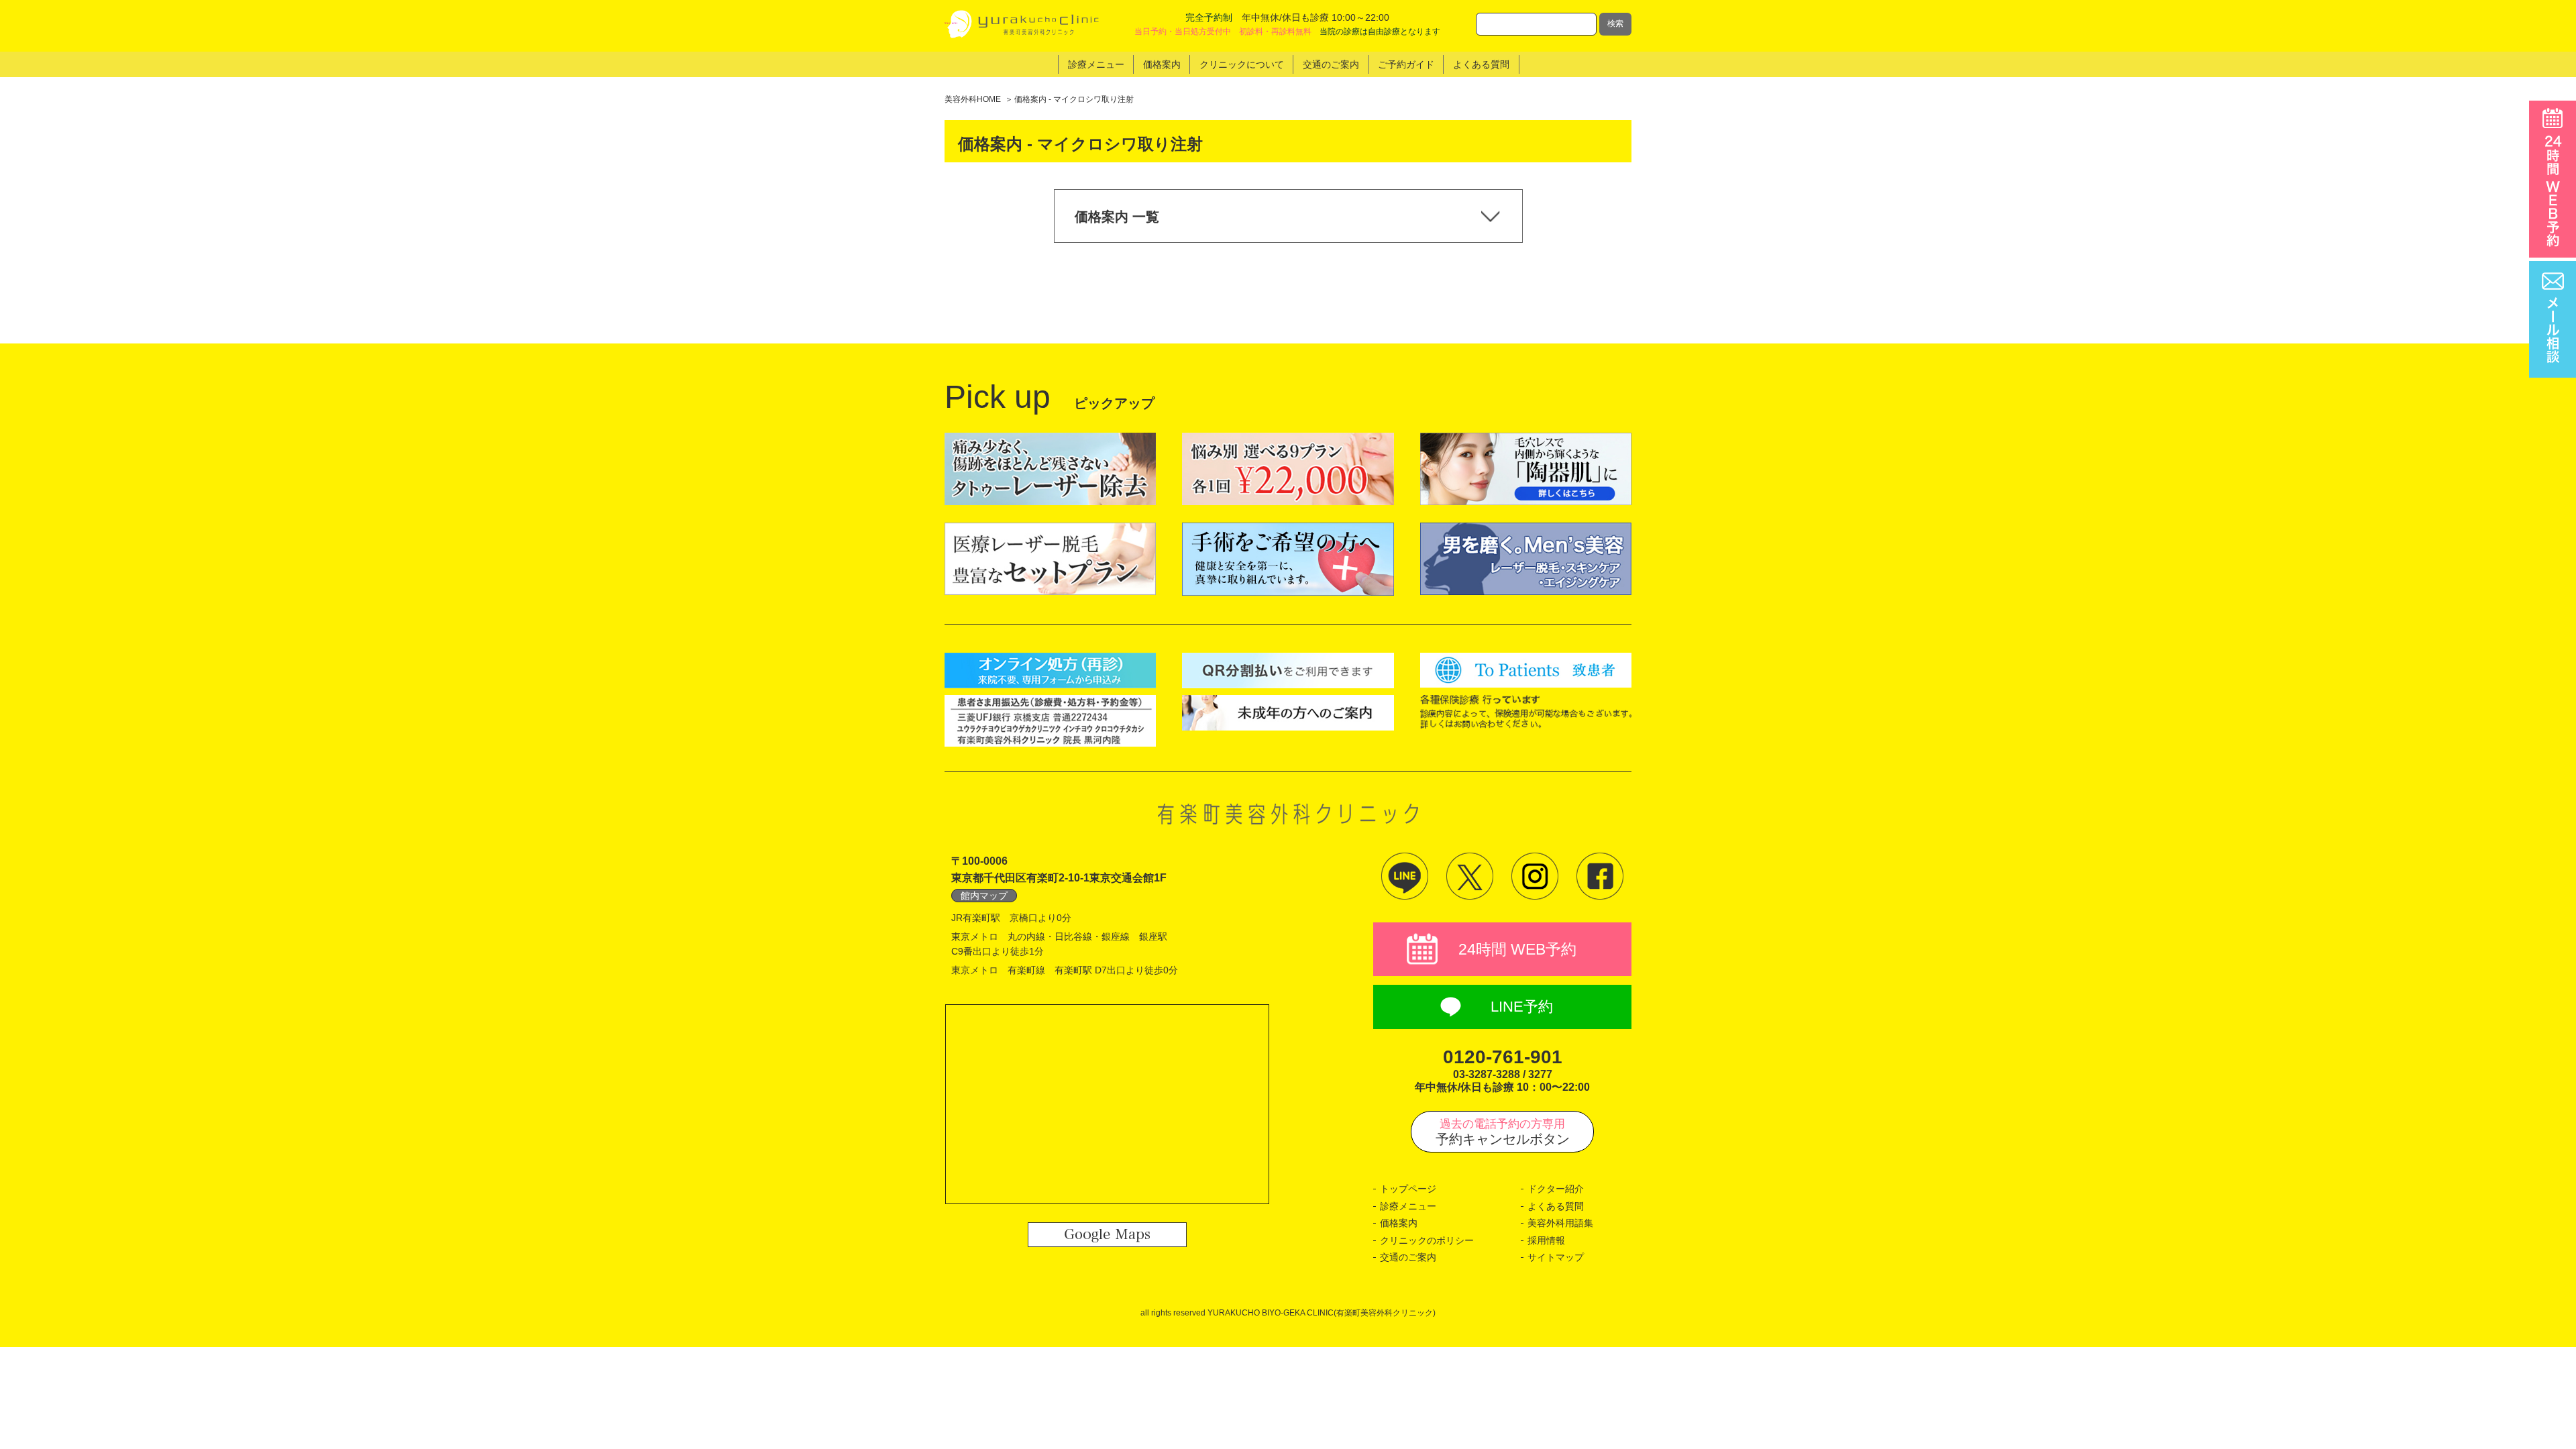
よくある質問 (1556, 1206)
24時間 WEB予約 (1517, 949)
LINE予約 (1522, 1007)
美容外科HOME (973, 99)
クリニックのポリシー (1427, 1240)
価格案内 (1399, 1223)
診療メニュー (1408, 1206)
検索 (1615, 23)
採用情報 (1546, 1240)
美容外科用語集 (1560, 1223)
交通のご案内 (1408, 1257)
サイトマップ (1556, 1257)
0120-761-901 (1503, 1057)
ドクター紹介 (1556, 1189)
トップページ (1408, 1189)
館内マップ (984, 896)
